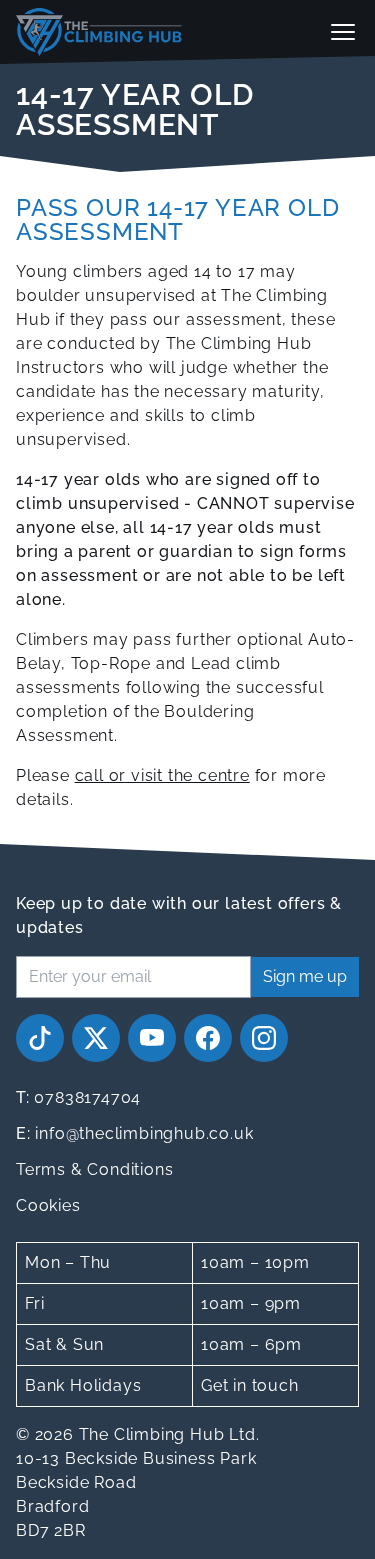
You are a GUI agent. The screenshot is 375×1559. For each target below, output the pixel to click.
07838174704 (78, 1097)
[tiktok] (40, 1038)
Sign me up (305, 976)
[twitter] (96, 1038)
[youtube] (152, 1038)
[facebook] (208, 1038)
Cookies (48, 1205)
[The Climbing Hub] (99, 32)
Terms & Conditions (94, 1169)
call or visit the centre (162, 775)
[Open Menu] (343, 32)
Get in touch (250, 1385)
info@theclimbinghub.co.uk (134, 1133)
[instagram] (264, 1038)
